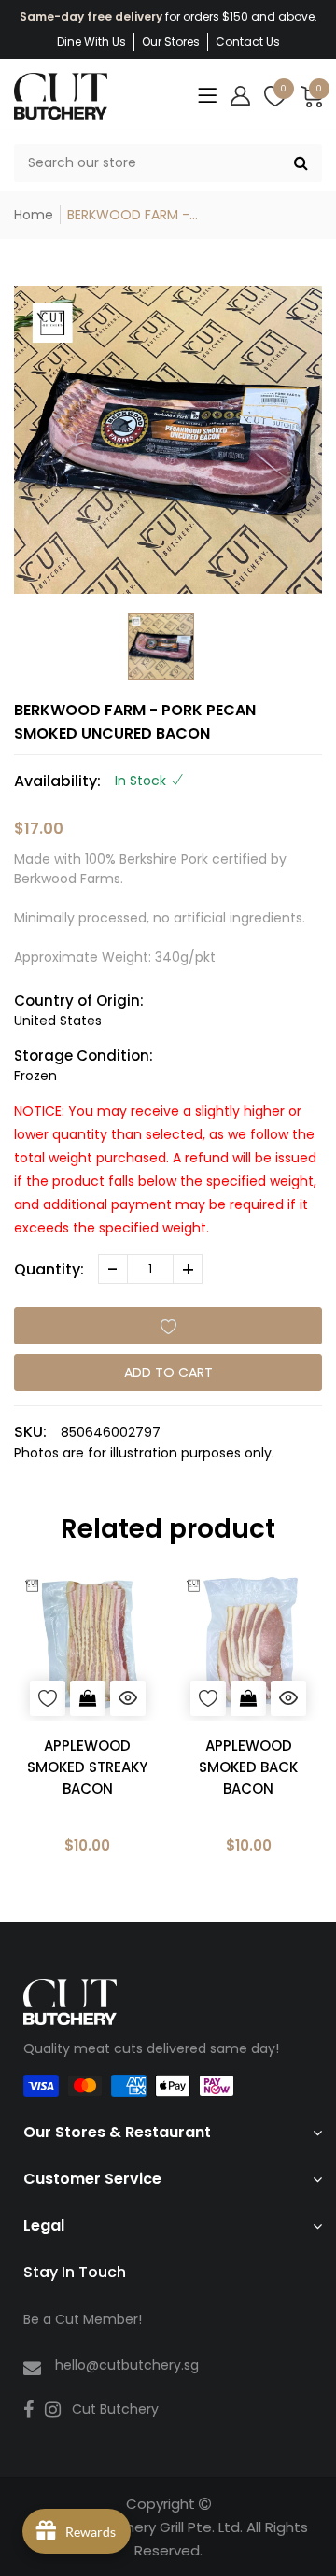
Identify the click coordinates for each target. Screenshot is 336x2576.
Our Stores (171, 42)
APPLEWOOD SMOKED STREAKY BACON (87, 1767)
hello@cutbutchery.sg (127, 2365)
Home (34, 215)
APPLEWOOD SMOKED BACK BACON (248, 1767)
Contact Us (248, 42)
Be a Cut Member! (83, 2319)
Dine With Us (91, 42)
